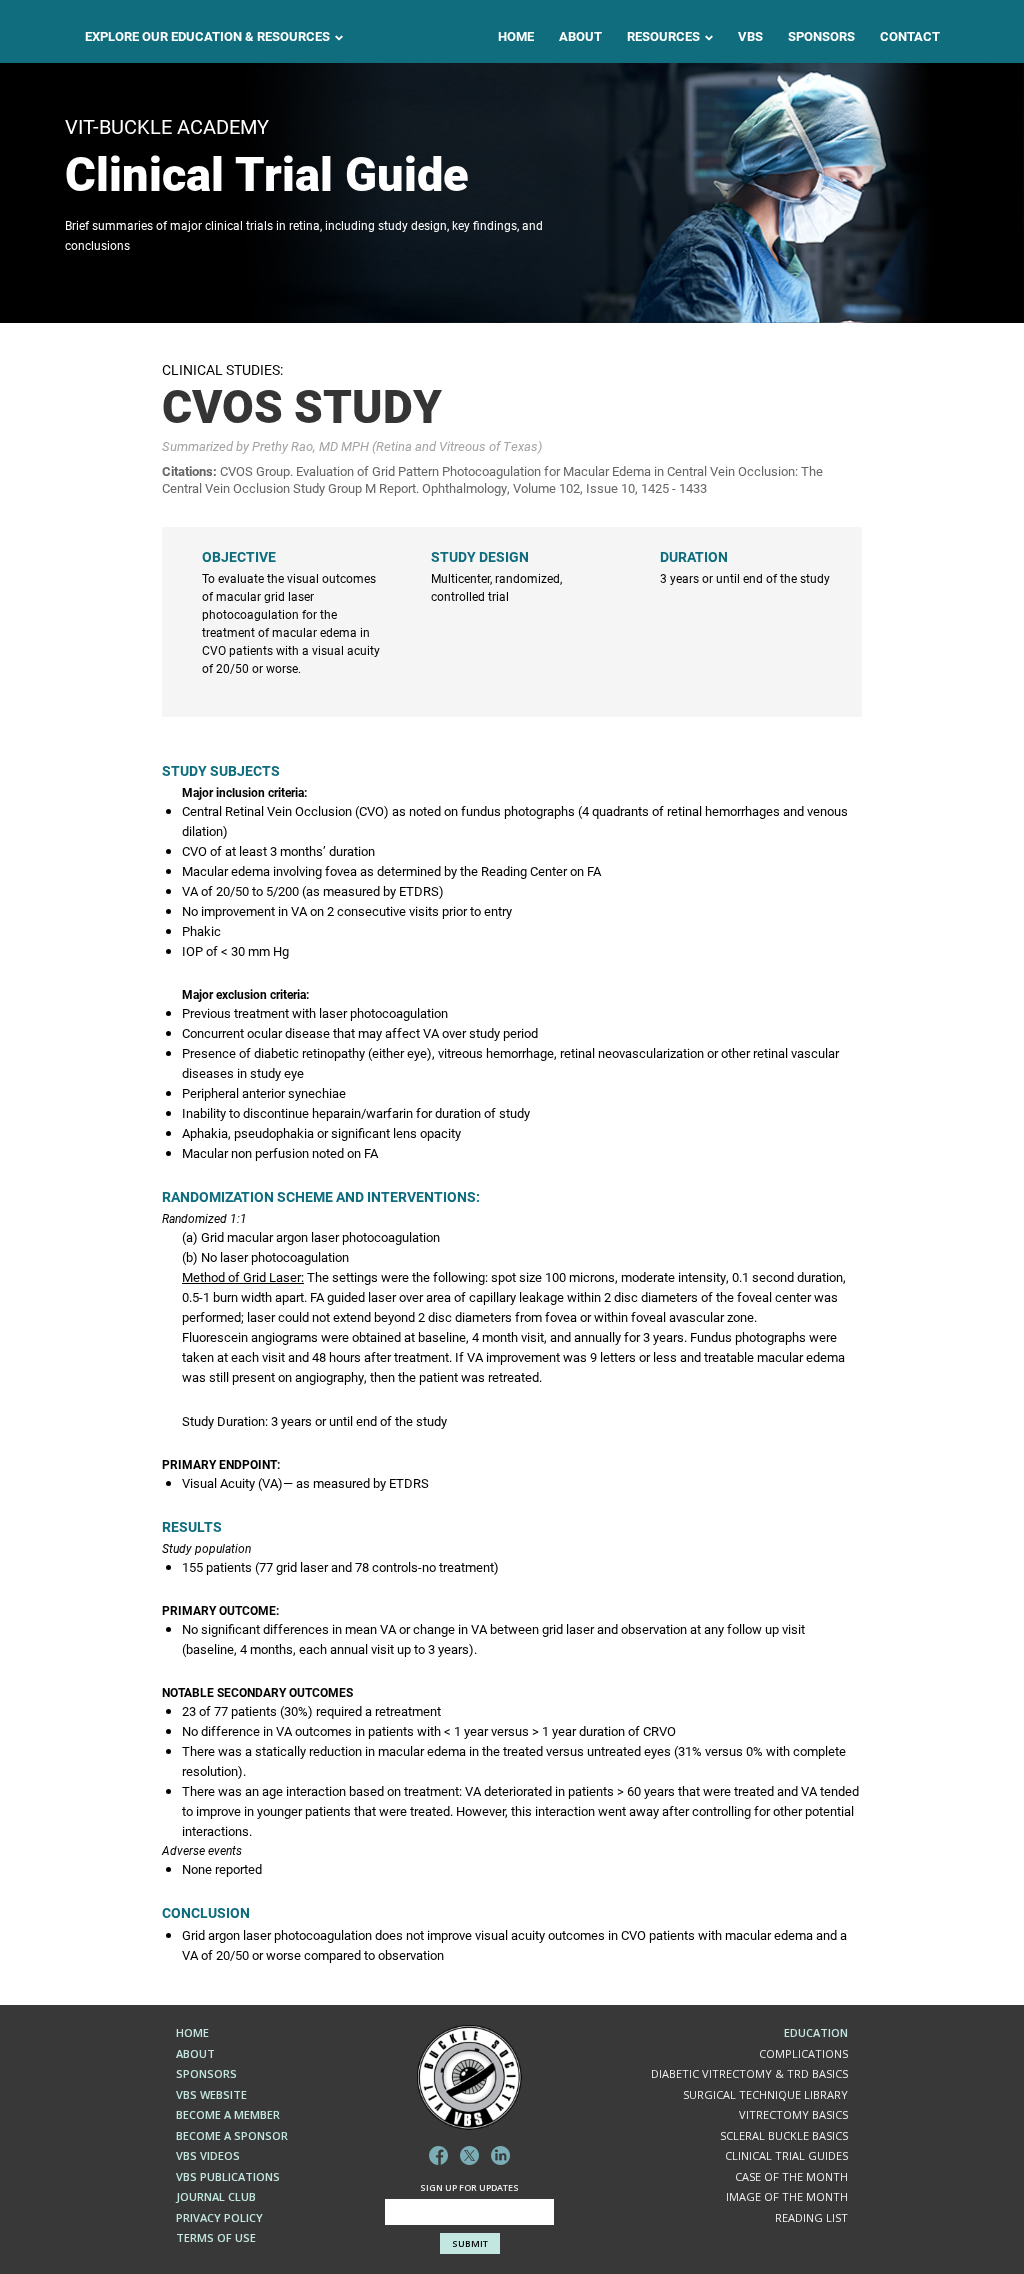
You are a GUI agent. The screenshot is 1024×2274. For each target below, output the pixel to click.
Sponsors (821, 36)
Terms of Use (216, 2237)
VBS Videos (208, 2155)
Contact (910, 36)
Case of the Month (791, 2176)
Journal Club (216, 2196)
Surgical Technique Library (765, 2094)
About (580, 36)
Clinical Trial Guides (786, 2155)
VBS (750, 36)
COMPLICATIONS (803, 2053)
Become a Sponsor (232, 2135)
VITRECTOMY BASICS (793, 2114)
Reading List (811, 2217)
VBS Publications (228, 2176)
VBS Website (211, 2094)
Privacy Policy (219, 2217)
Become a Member (228, 2114)
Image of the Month (787, 2196)
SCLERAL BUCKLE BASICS (784, 2135)
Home (516, 36)
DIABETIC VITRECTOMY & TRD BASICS (749, 2073)
